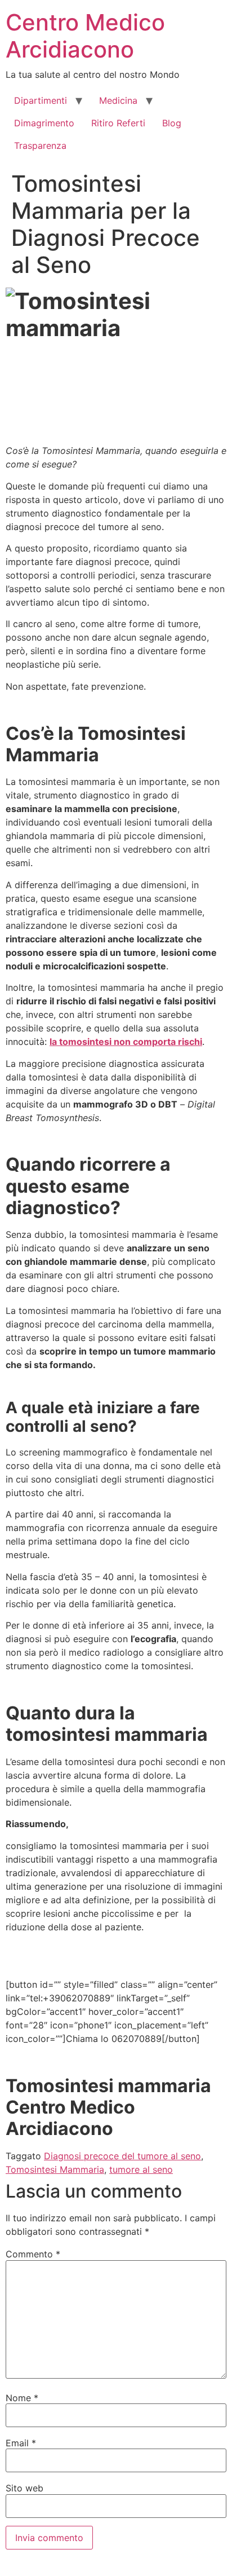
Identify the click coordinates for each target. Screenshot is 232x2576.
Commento (33, 2254)
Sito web (24, 2488)
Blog (172, 123)
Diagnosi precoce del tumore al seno (122, 2156)
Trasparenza (40, 145)
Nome (22, 2398)
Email (21, 2443)
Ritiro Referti (118, 123)
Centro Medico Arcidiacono (85, 36)
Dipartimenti (41, 100)
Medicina (118, 100)
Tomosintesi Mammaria (55, 2169)
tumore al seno (141, 2169)
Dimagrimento (44, 123)
